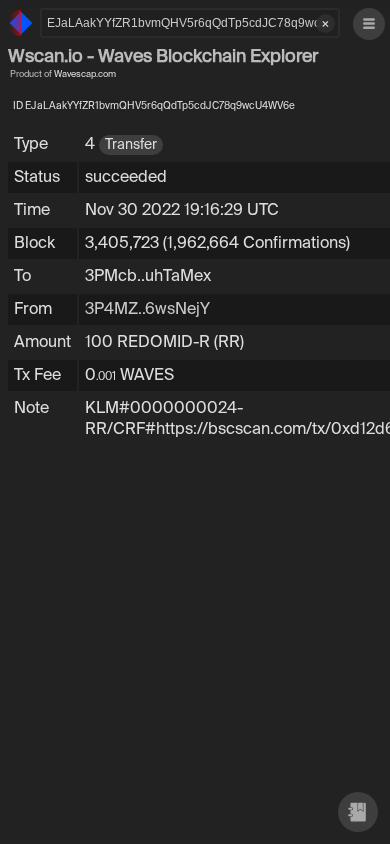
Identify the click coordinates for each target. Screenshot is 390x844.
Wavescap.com (85, 74)
